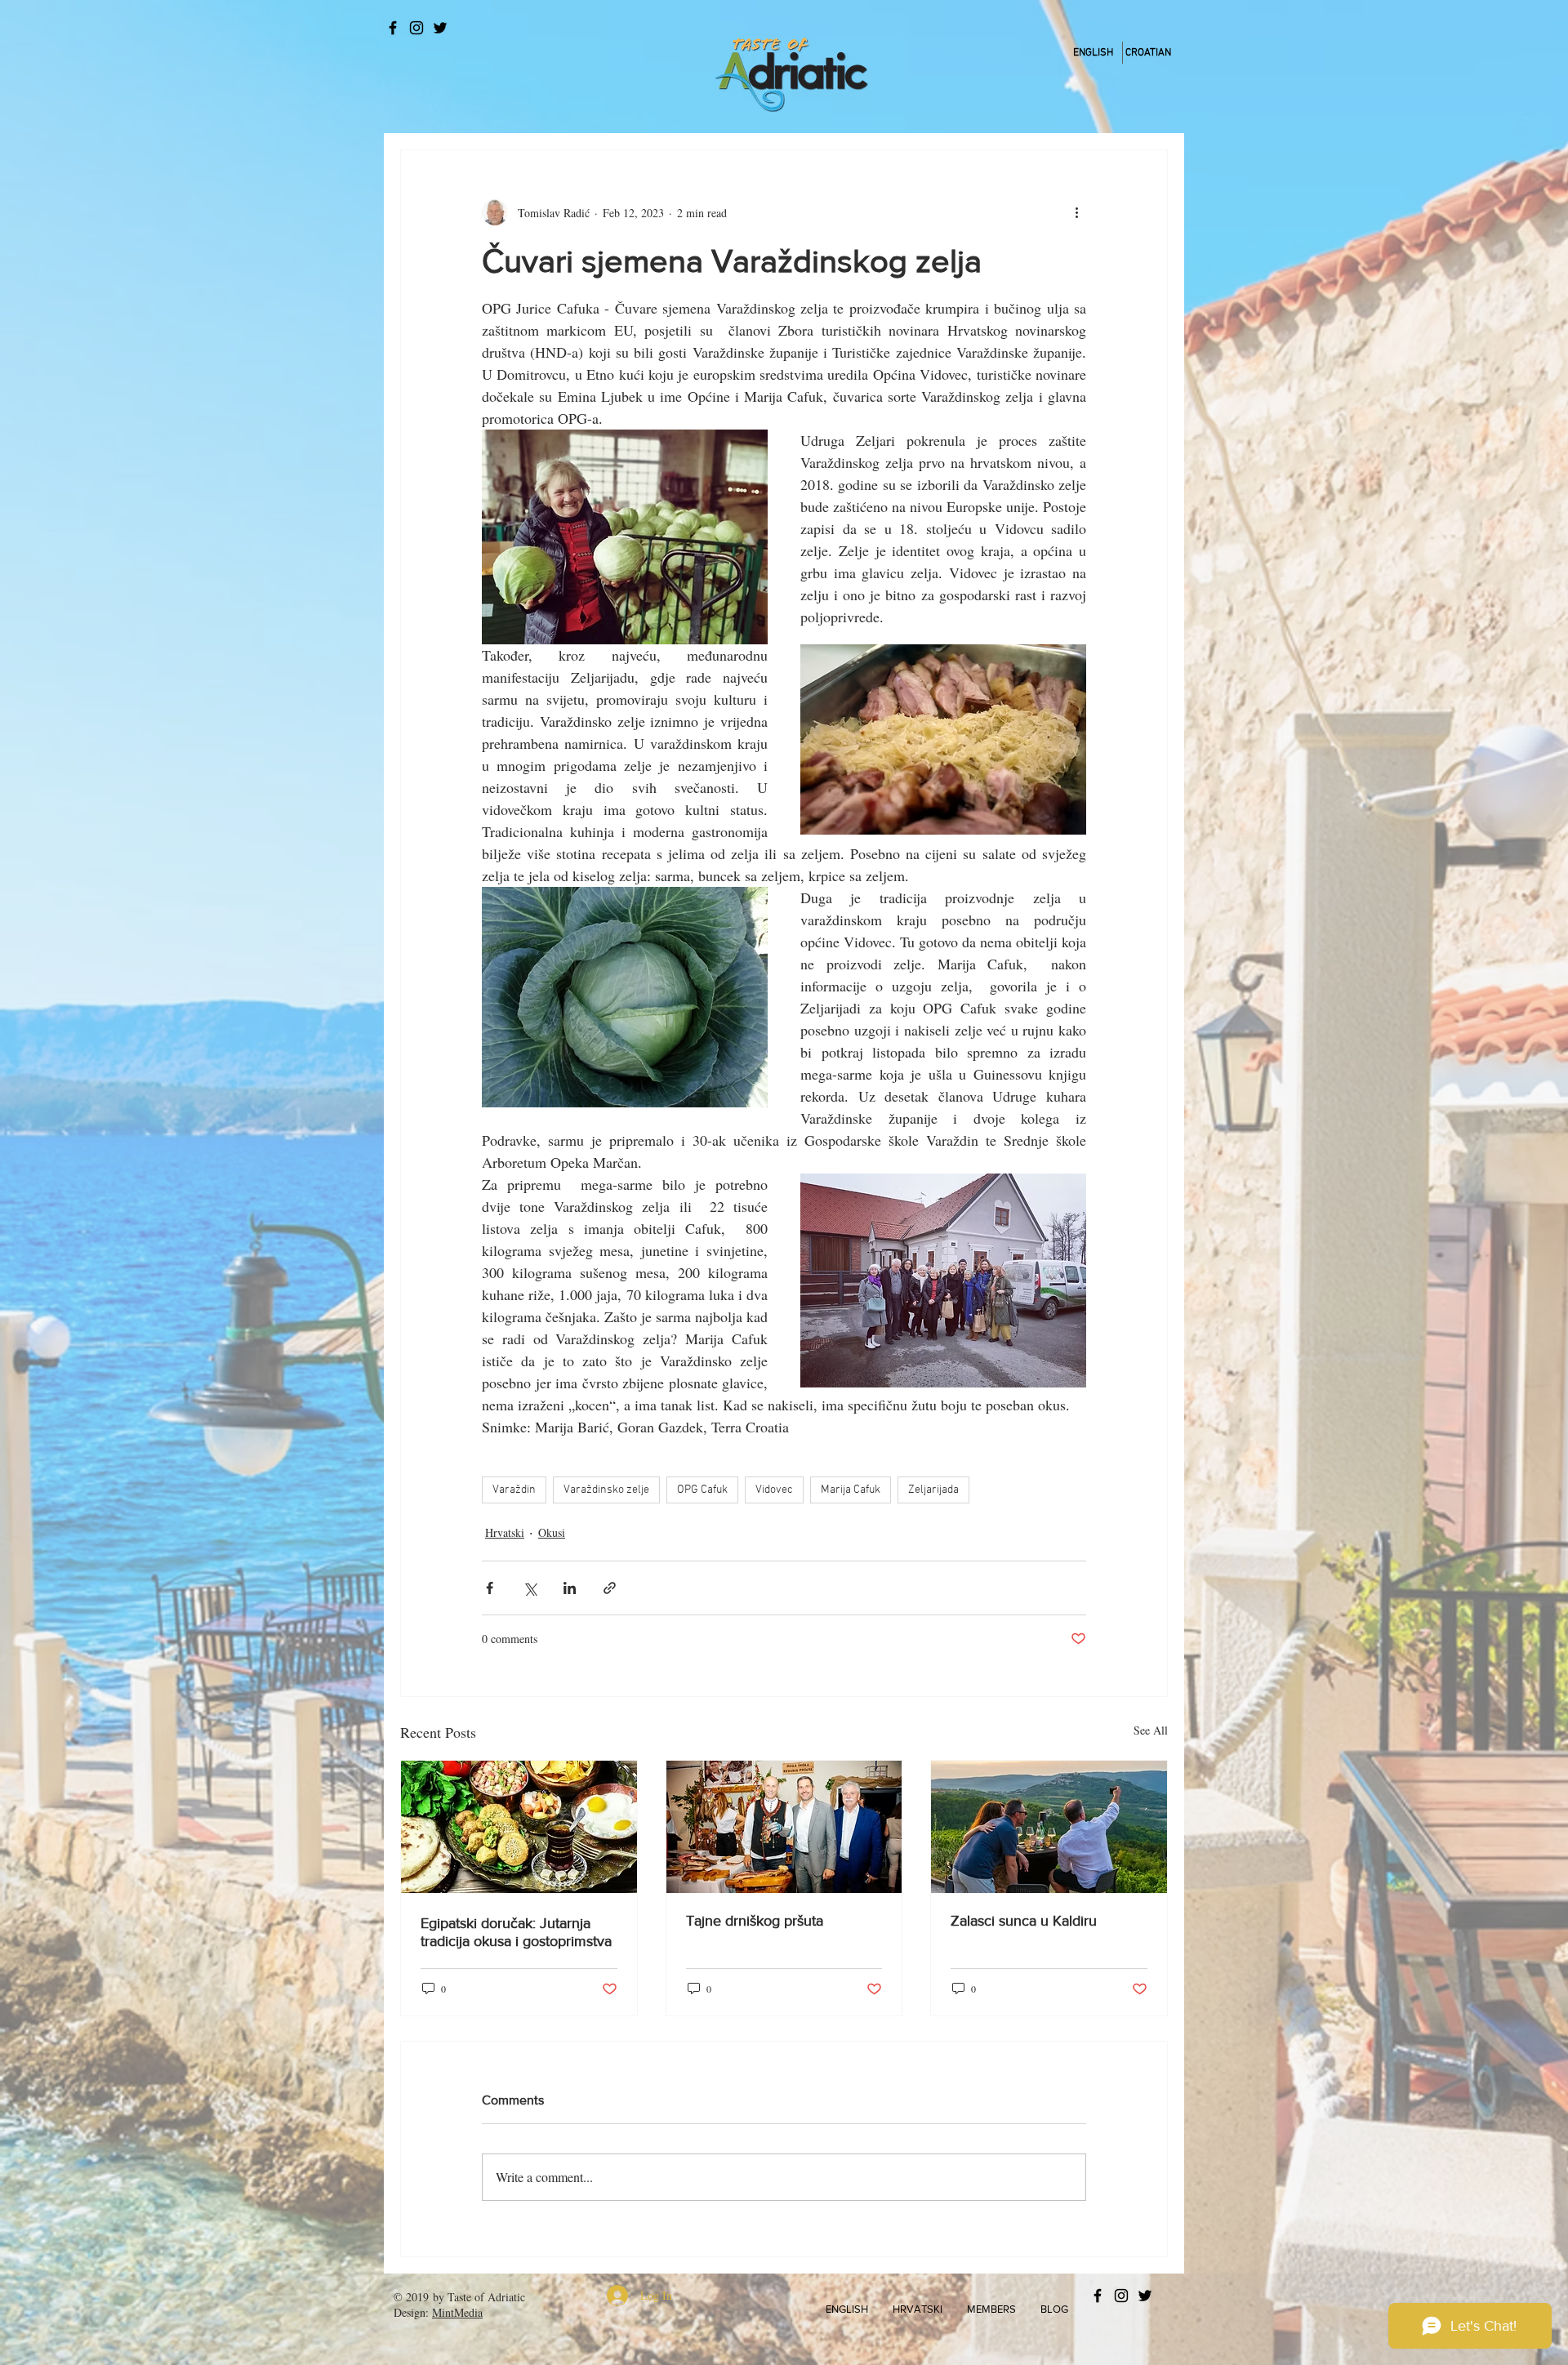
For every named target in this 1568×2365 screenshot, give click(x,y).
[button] (847, 2309)
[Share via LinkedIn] (570, 1588)
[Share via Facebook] (490, 1588)
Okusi (552, 1532)
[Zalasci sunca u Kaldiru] (1049, 1827)
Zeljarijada (933, 1490)
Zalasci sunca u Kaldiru (1024, 1921)
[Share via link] (610, 1588)
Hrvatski (505, 1532)
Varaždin (514, 1490)
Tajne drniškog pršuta (755, 1921)
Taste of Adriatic (486, 2297)
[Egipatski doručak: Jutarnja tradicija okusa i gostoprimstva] (519, 1827)
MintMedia (457, 2312)
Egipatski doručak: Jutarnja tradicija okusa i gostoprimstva (516, 1932)
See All (1151, 1730)
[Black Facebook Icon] (393, 28)
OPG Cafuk (702, 1490)
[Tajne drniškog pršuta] (784, 1827)
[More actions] (1076, 212)
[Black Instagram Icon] (416, 28)
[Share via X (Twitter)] (530, 1588)
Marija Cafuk (851, 1490)
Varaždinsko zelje (606, 1490)
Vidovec (774, 1490)
